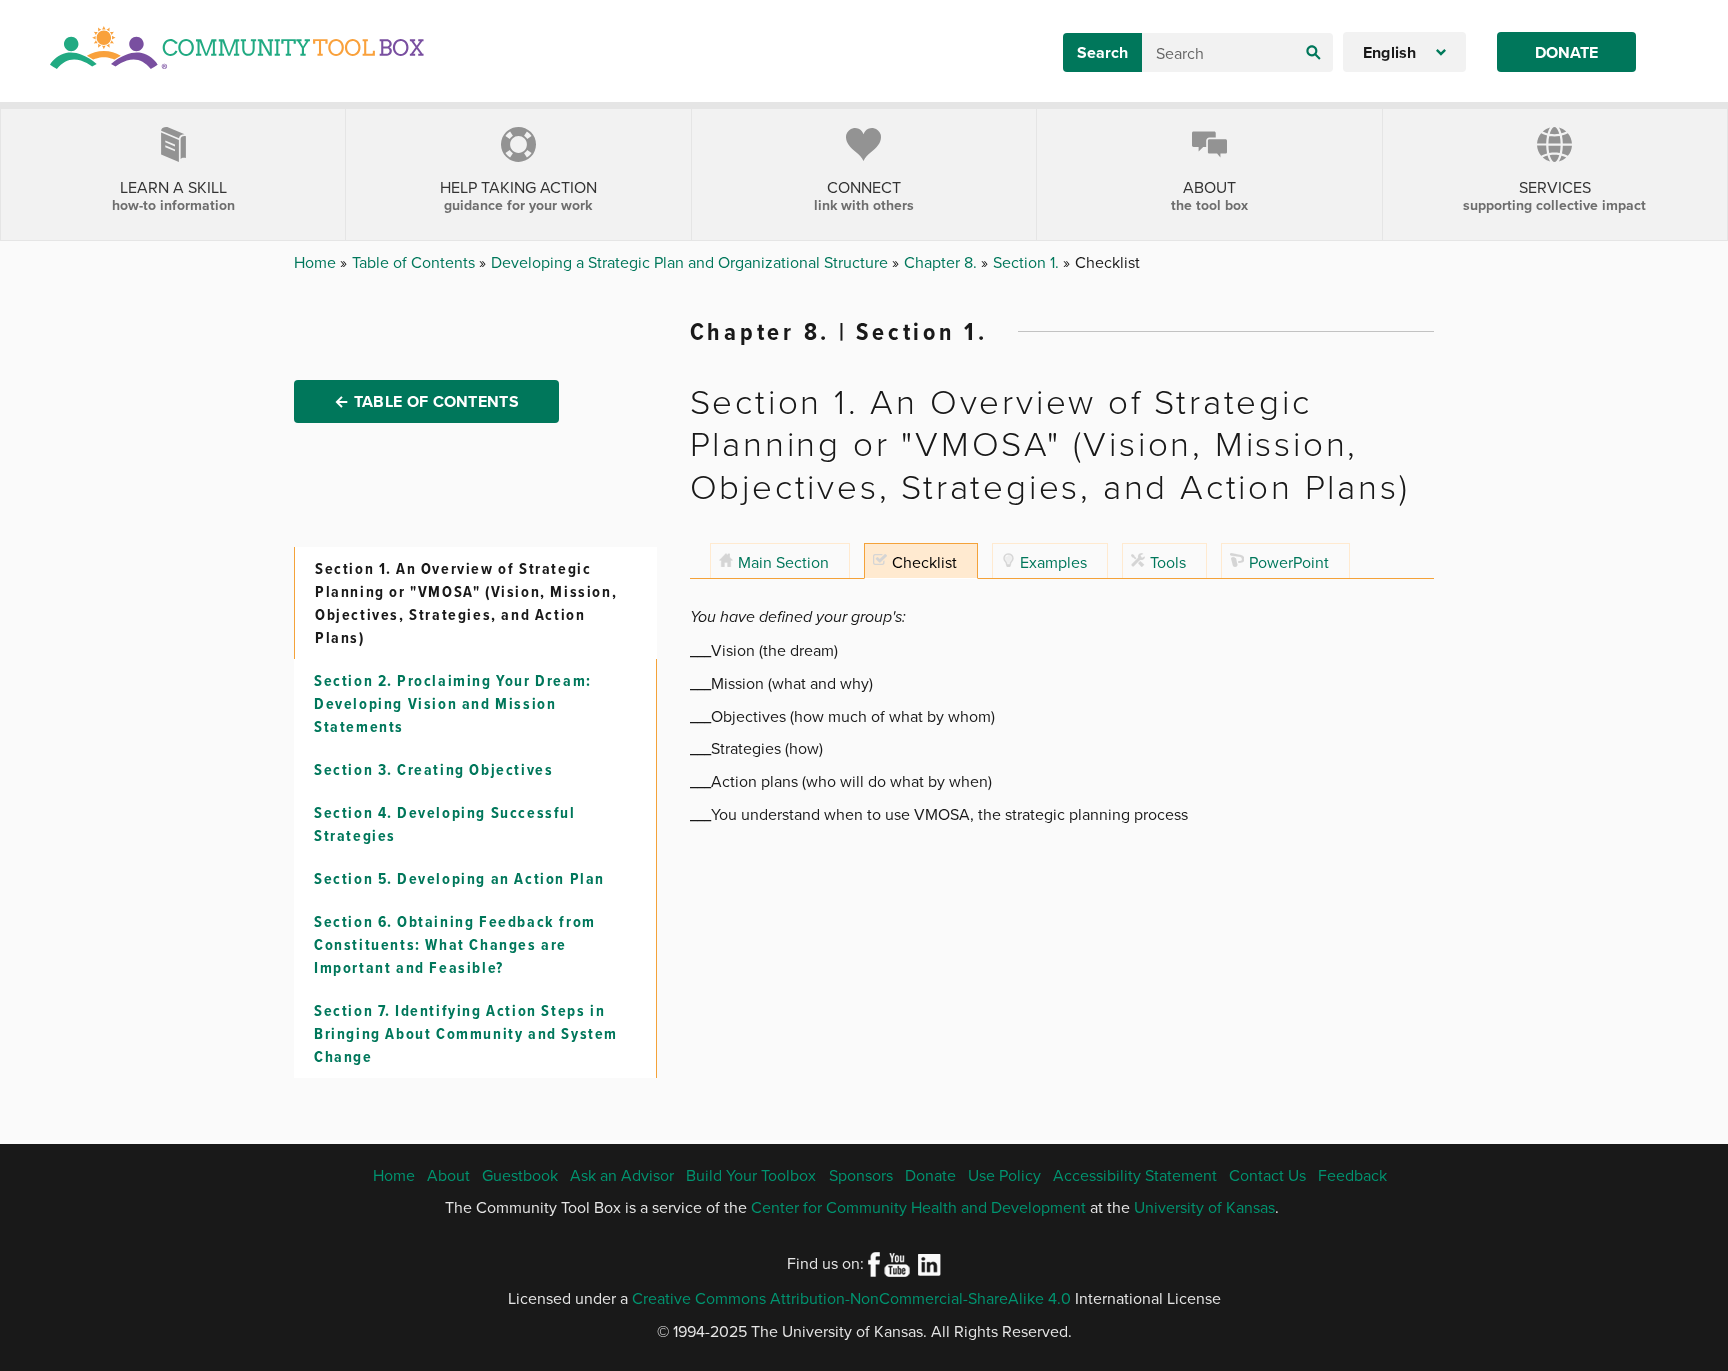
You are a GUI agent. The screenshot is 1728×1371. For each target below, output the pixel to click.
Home (317, 262)
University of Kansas (1204, 1207)
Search (1102, 52)
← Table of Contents (426, 401)
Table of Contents (415, 262)
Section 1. (1028, 262)
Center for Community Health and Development (918, 1207)
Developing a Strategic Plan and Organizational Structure (691, 262)
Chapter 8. (942, 262)
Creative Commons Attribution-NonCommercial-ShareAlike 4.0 (851, 1298)
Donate (1566, 52)
